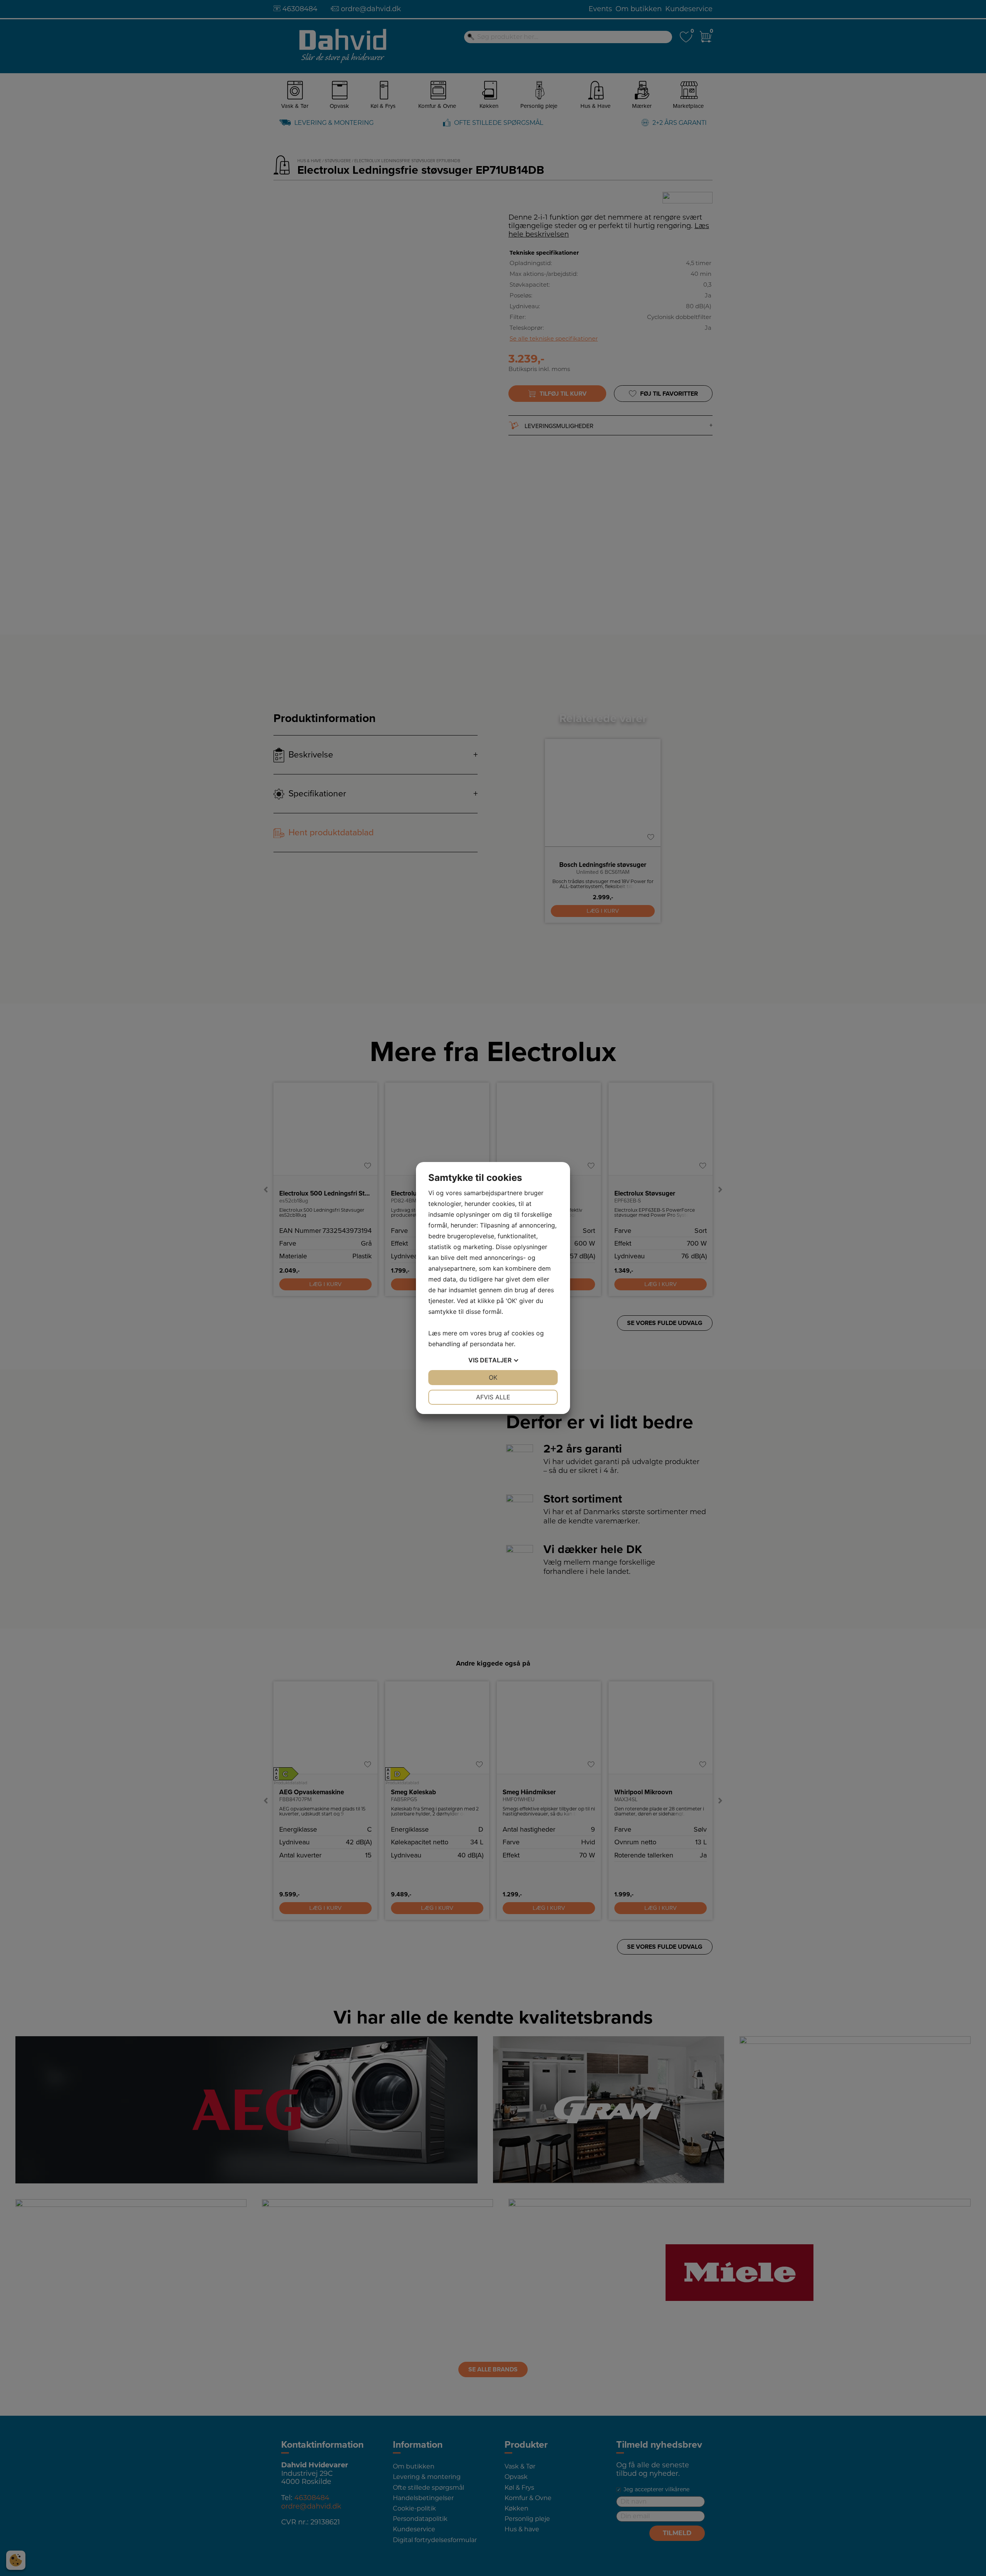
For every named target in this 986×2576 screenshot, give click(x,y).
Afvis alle (493, 1397)
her (509, 1344)
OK (493, 1377)
